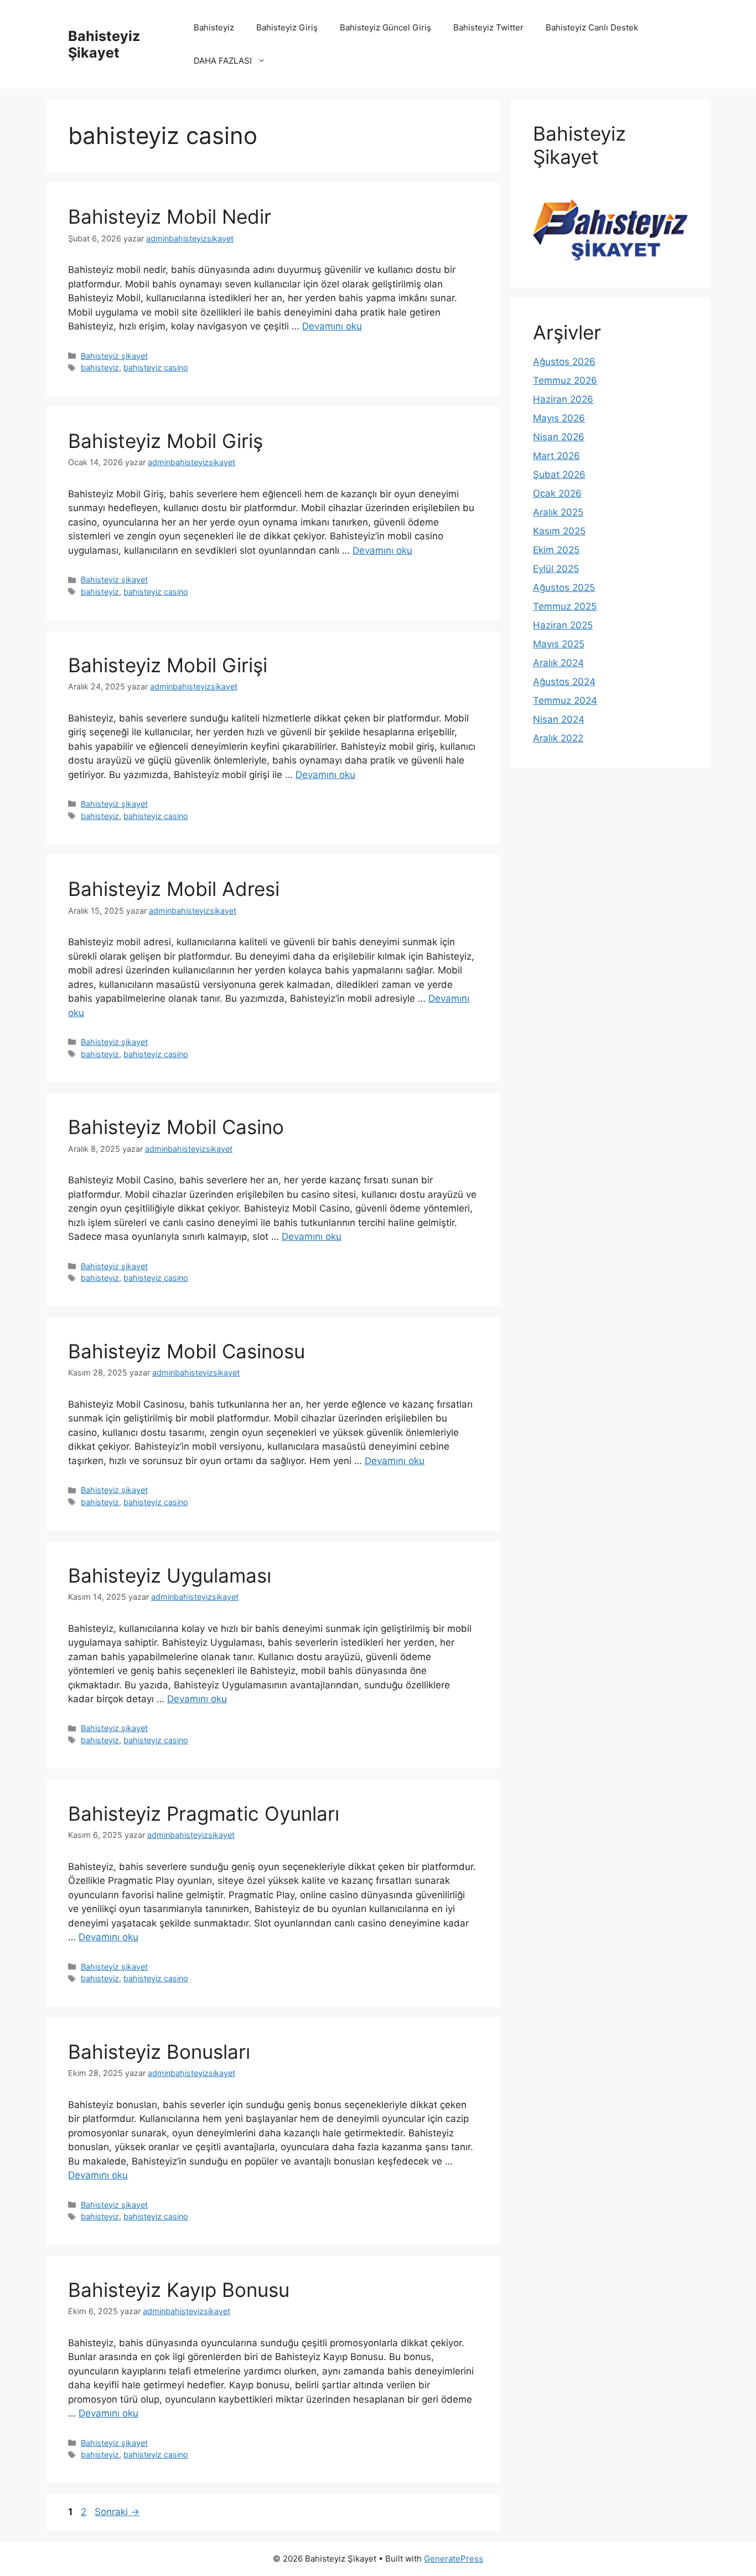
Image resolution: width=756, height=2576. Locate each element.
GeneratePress (454, 2559)
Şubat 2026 (559, 475)
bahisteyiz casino (156, 367)
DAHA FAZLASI (223, 61)
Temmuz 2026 (565, 380)
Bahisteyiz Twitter (488, 27)
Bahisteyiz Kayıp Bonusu (179, 2290)
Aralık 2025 (558, 512)
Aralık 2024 (558, 663)
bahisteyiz (100, 367)
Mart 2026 (556, 456)
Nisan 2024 (559, 719)
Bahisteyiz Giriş (287, 27)
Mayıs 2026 (559, 418)
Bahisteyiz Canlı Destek (592, 27)
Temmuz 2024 (565, 700)
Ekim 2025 (556, 550)
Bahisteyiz (214, 27)
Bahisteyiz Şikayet (104, 44)
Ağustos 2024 (564, 682)
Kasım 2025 (559, 531)
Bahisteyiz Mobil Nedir (170, 217)
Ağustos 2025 (564, 588)
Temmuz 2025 (565, 606)
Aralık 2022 (558, 738)
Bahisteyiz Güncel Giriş (385, 27)
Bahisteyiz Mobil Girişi (168, 665)
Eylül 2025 (556, 569)
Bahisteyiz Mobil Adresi (174, 889)
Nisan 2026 (559, 437)
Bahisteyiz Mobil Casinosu (187, 1351)
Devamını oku (332, 326)
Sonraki (117, 2512)
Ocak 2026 (557, 493)
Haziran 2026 (563, 399)
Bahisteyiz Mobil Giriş (165, 441)
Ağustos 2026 (564, 362)
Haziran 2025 (563, 625)
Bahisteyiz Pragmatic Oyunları (204, 1813)
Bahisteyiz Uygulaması (170, 1575)
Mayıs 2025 (559, 644)
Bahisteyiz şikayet (114, 356)
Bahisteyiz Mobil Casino (176, 1127)
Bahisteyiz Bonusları (159, 2052)
